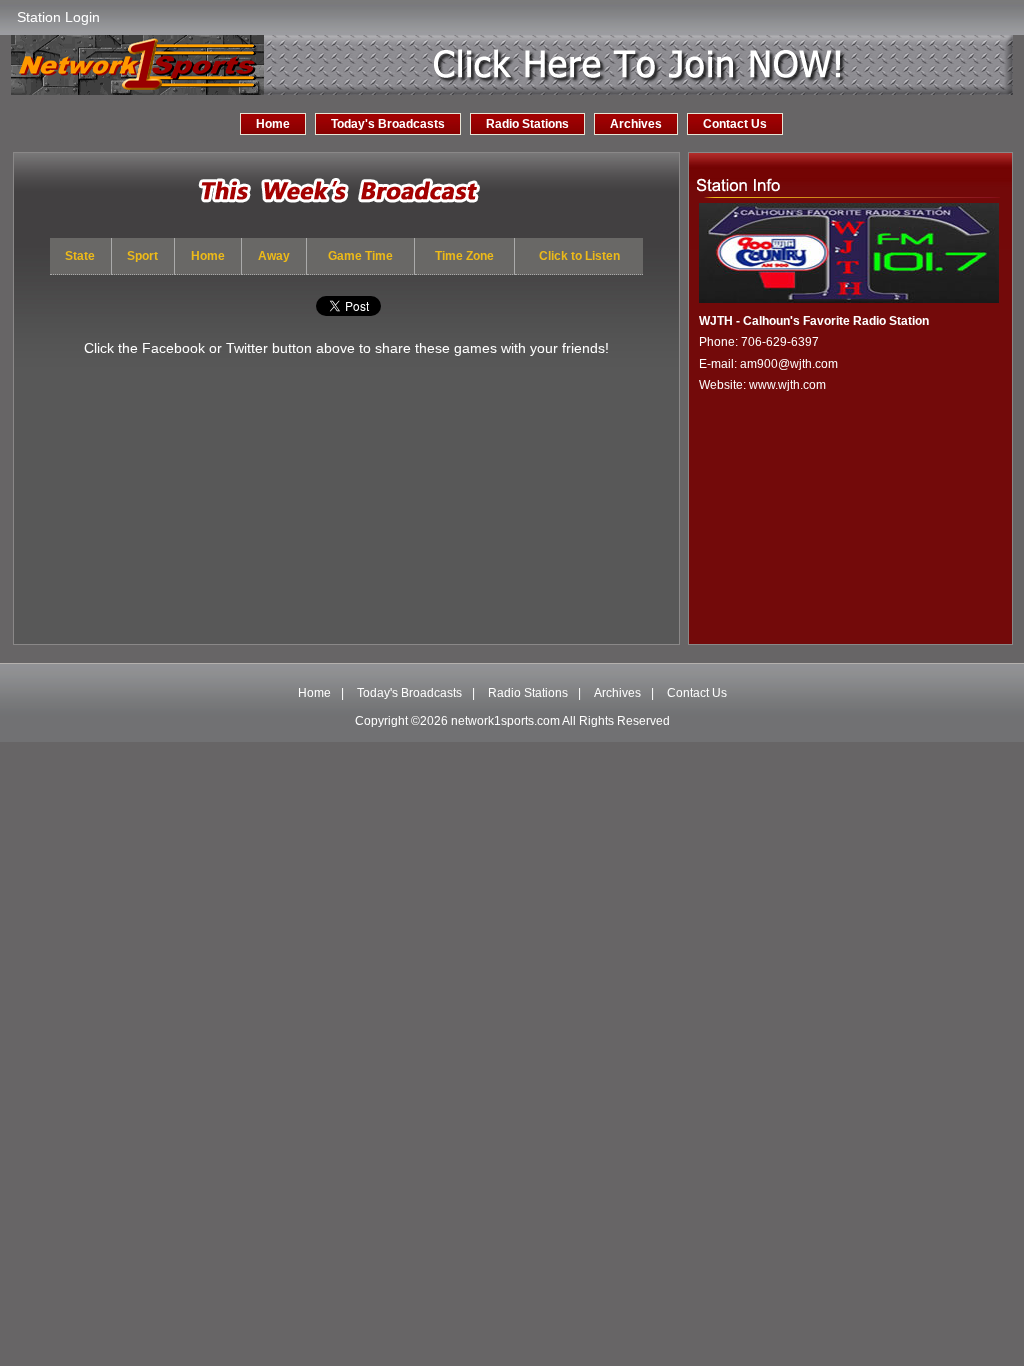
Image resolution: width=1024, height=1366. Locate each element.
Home (273, 124)
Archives (636, 124)
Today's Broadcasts (388, 124)
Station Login (58, 17)
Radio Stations (527, 124)
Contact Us (735, 124)
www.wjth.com (787, 385)
